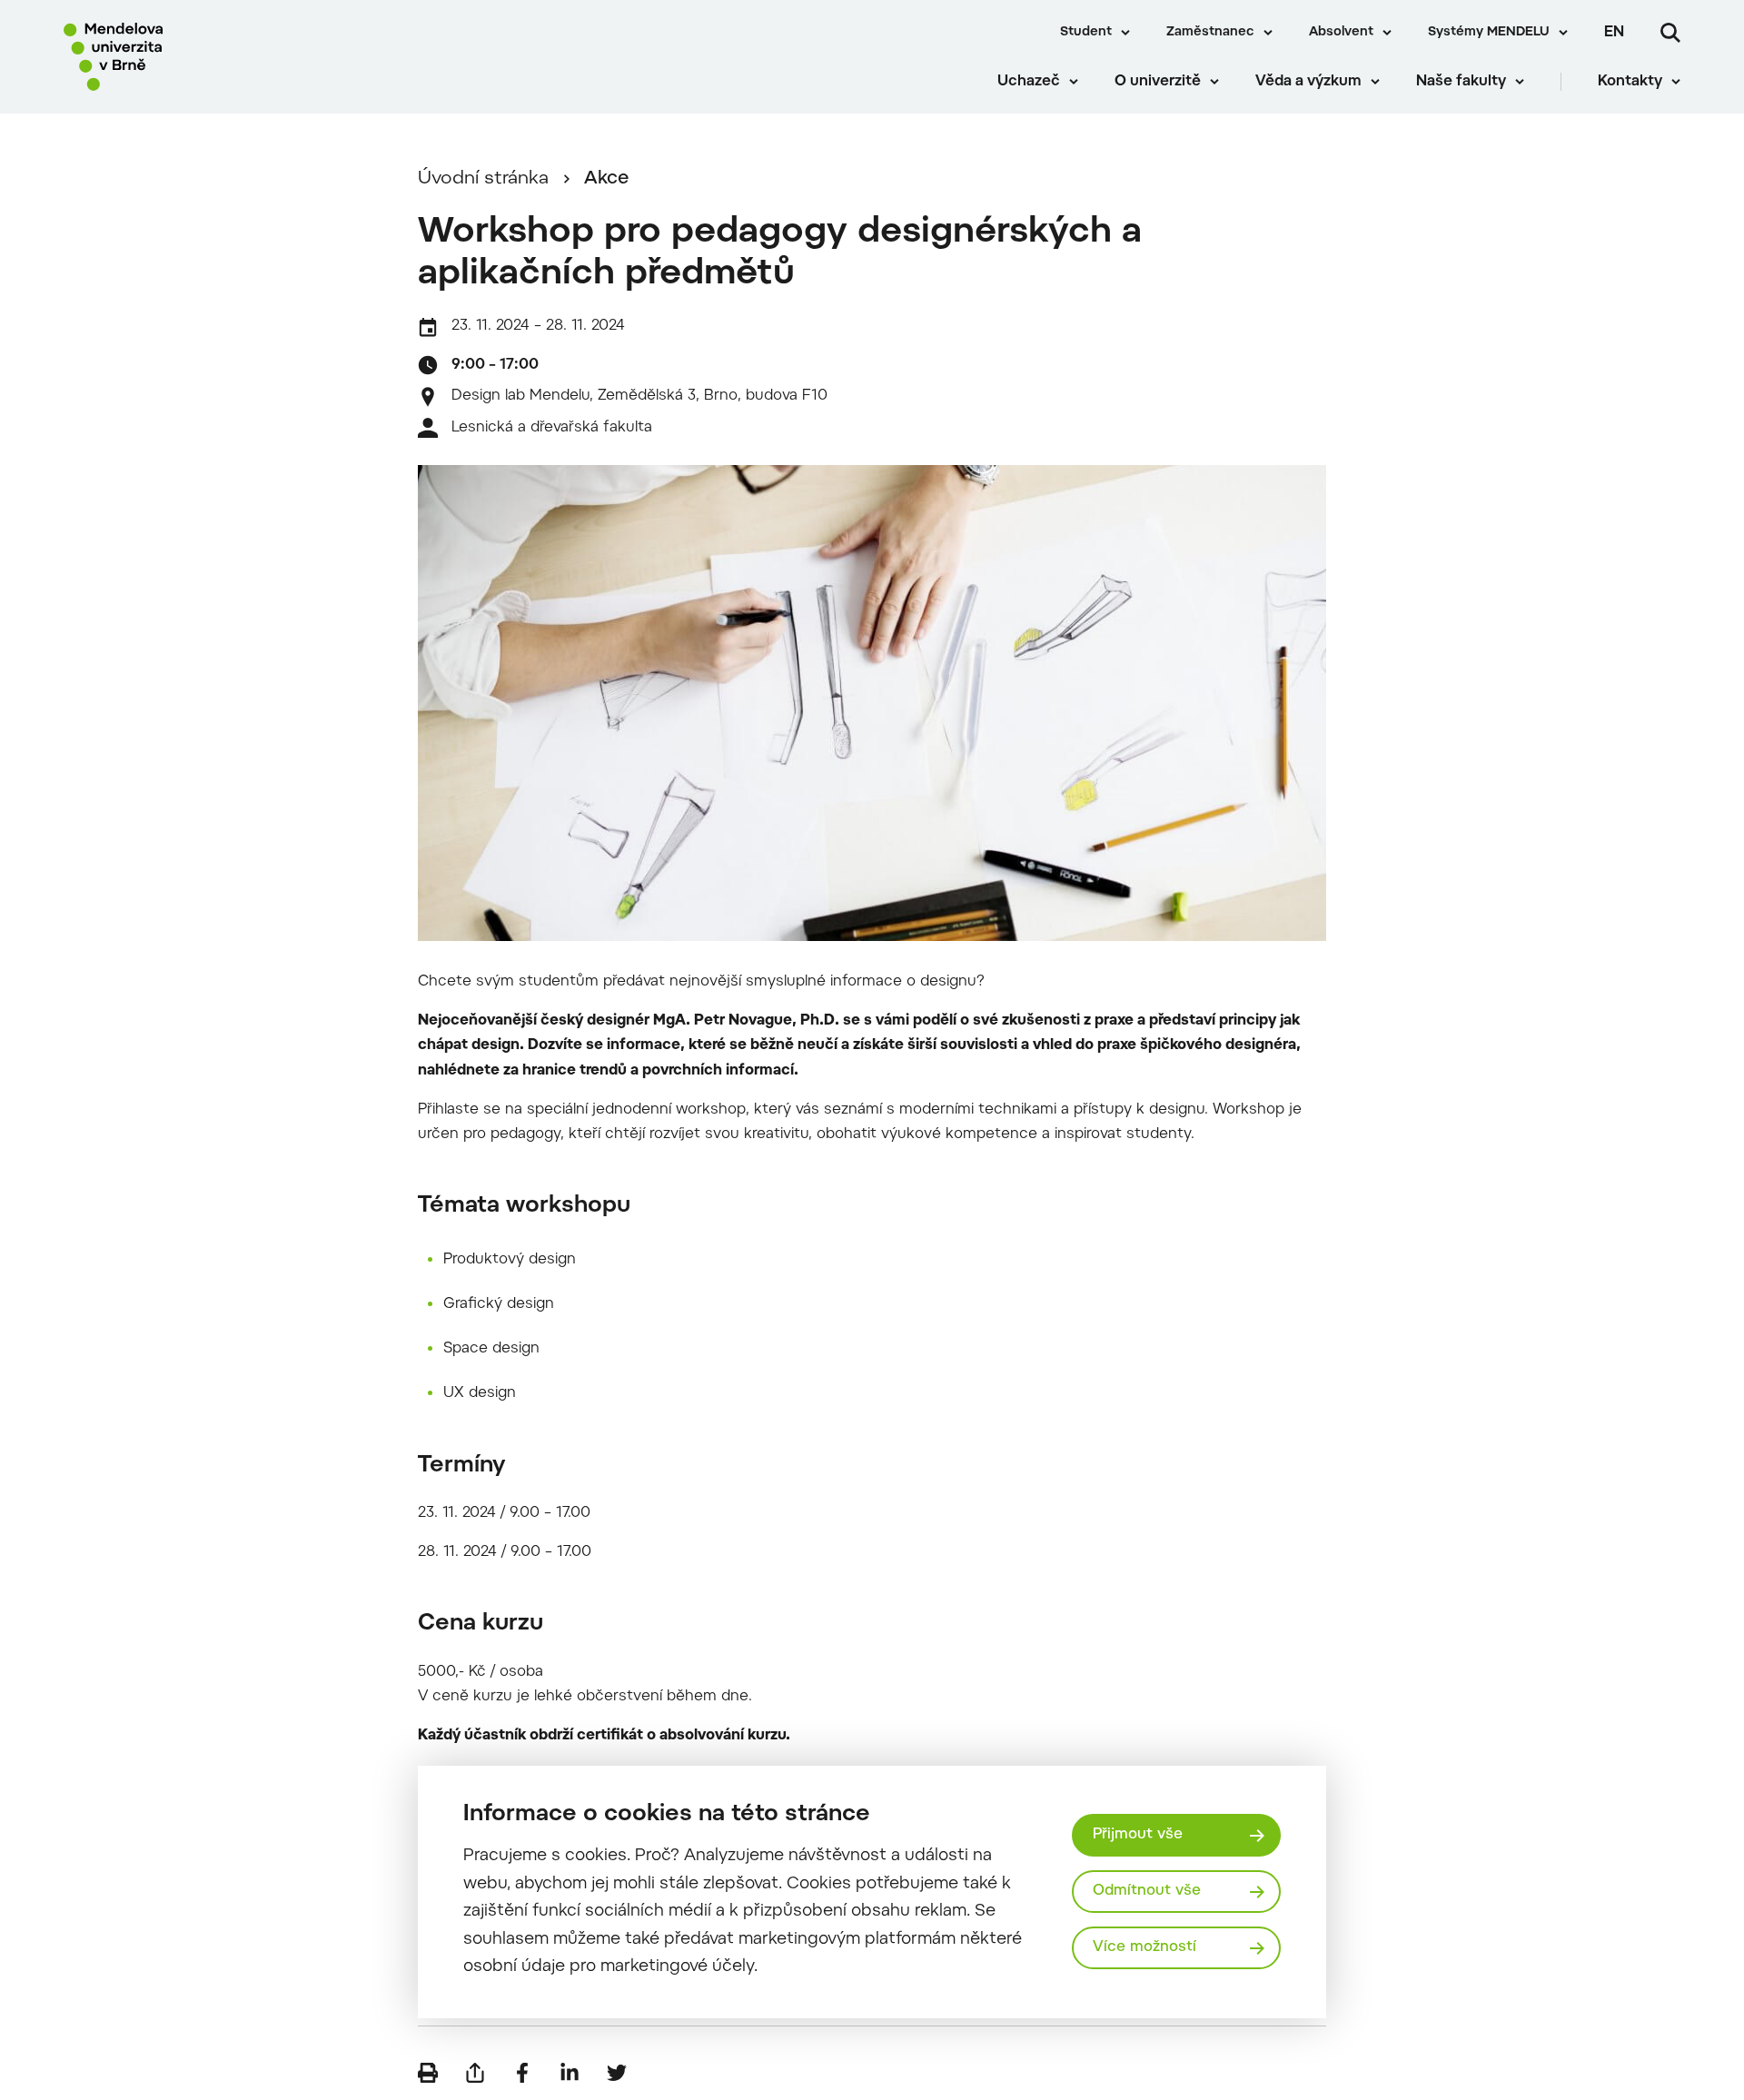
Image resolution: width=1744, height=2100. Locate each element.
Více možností (1144, 1947)
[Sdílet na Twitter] (617, 2073)
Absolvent (1341, 33)
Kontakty (1630, 82)
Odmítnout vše (1147, 1891)
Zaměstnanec (1210, 33)
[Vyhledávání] (1670, 33)
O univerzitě (1158, 82)
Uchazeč (1029, 82)
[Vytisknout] (428, 2073)
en (1614, 33)
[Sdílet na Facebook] (522, 2073)
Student (1086, 33)
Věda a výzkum (1308, 82)
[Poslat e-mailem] (475, 2073)
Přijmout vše (1138, 1835)
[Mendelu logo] (173, 57)
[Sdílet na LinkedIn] (570, 2073)
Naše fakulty (1461, 82)
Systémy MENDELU (1489, 33)
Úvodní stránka (483, 179)
